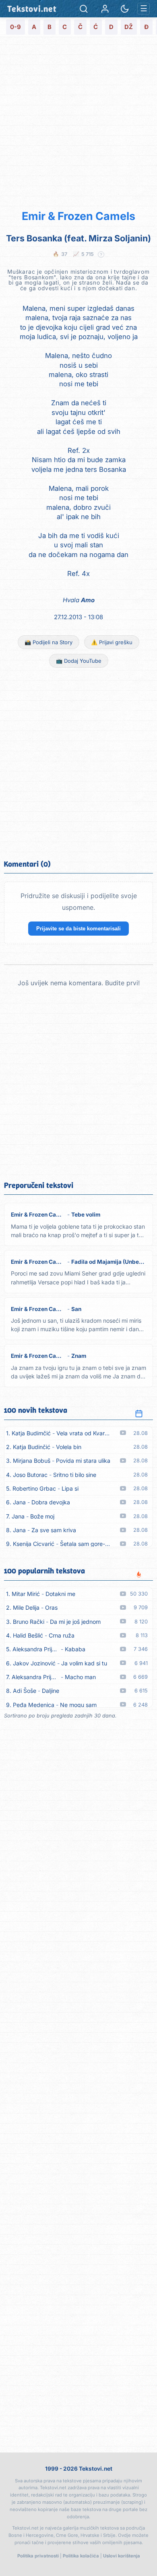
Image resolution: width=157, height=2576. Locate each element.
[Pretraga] (84, 9)
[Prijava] (105, 9)
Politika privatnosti (38, 2556)
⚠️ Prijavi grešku (112, 642)
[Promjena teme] (125, 9)
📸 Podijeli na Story (49, 642)
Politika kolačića (81, 2556)
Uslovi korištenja (122, 2556)
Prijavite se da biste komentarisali (78, 929)
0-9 (15, 27)
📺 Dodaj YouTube (79, 661)
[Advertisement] (78, 122)
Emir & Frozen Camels (78, 216)
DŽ (129, 27)
